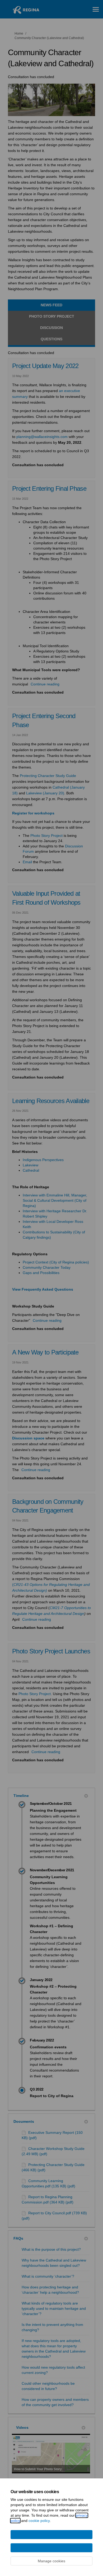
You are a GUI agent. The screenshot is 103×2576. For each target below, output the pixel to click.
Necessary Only (51, 2535)
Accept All (52, 2548)
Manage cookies (51, 2561)
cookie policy (39, 2521)
